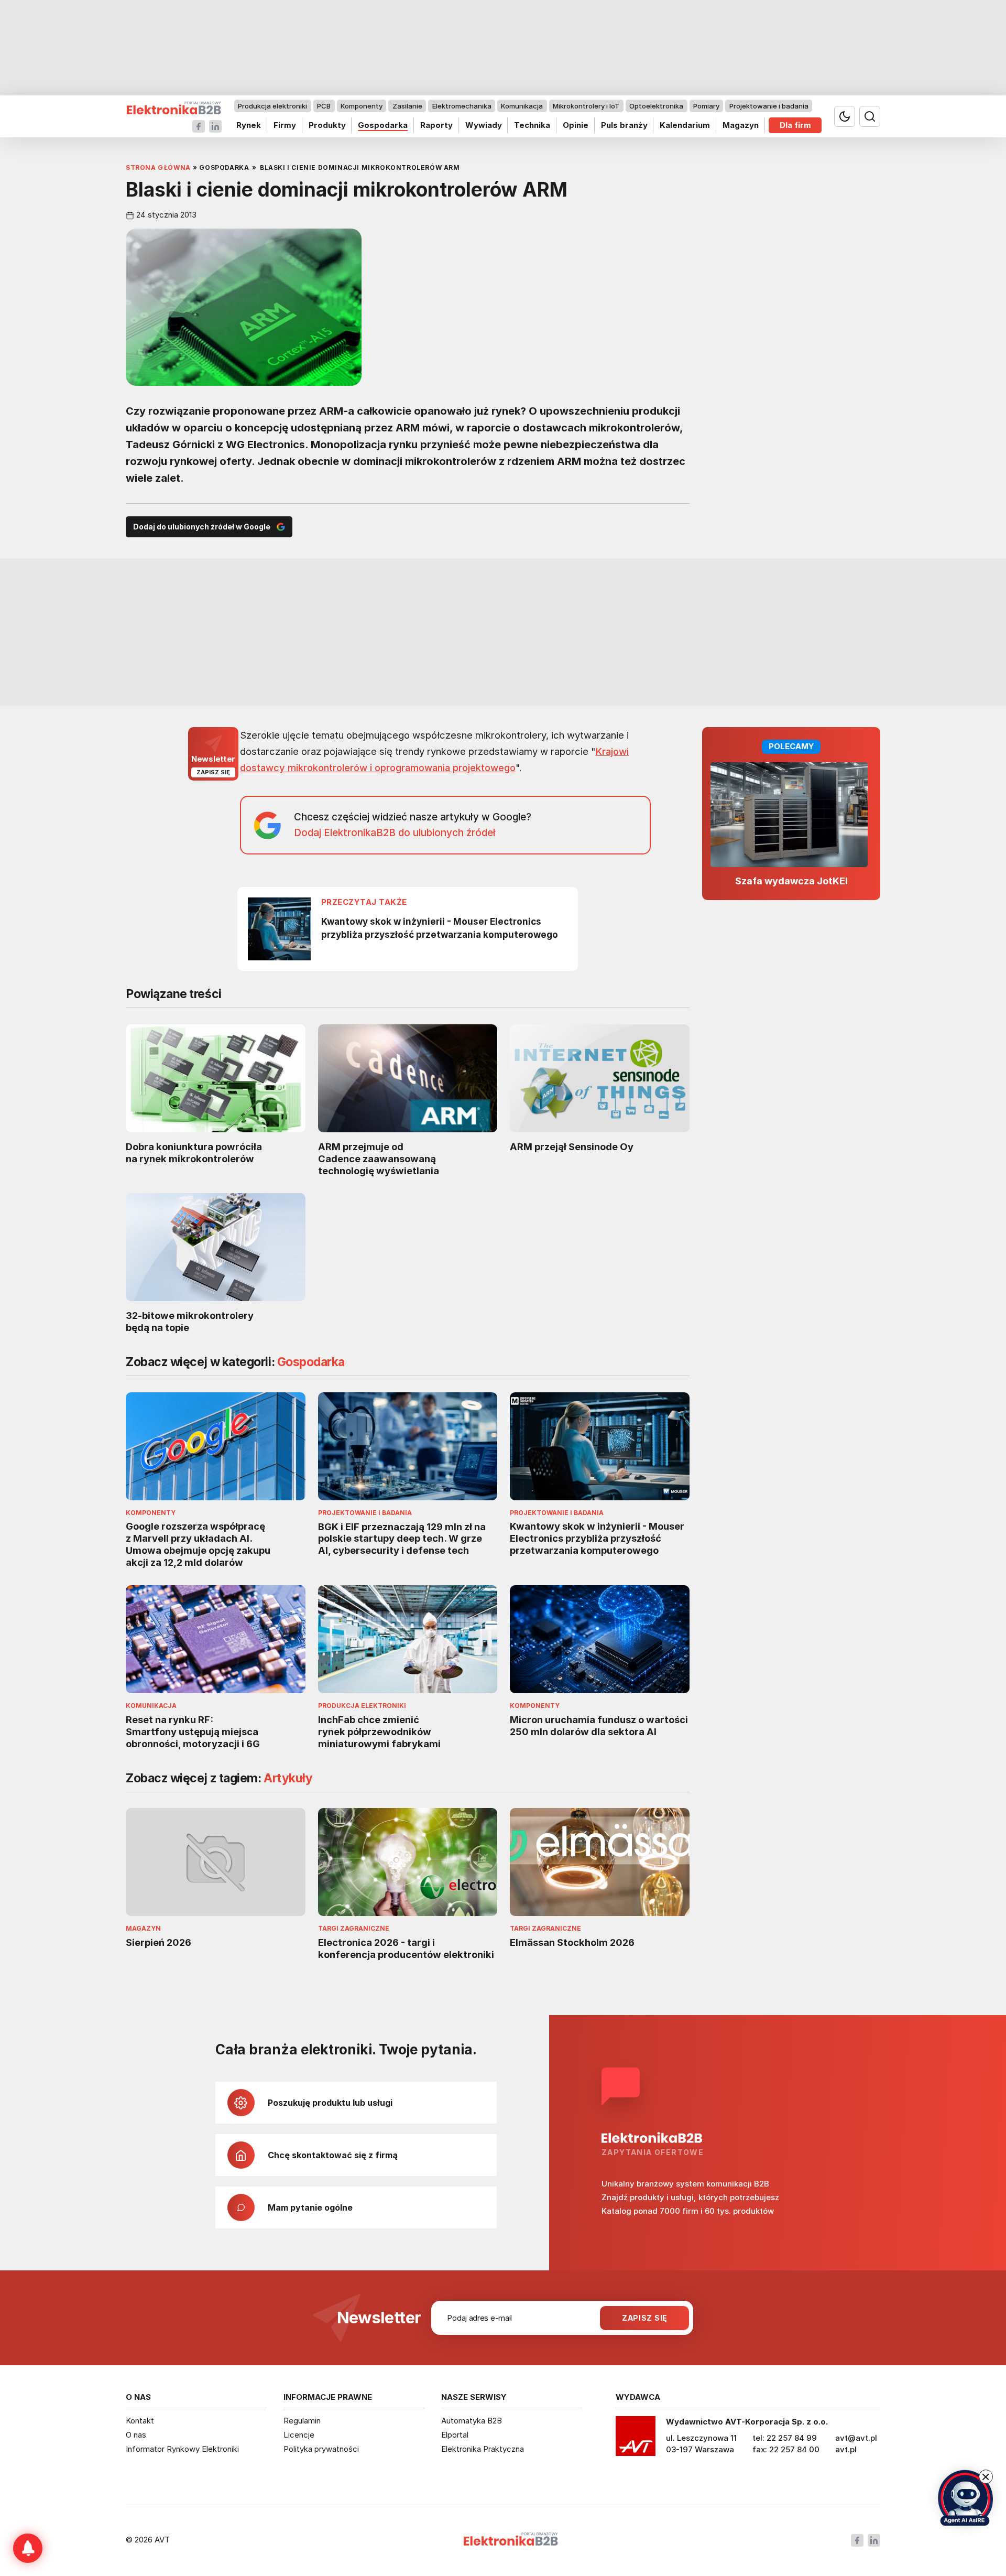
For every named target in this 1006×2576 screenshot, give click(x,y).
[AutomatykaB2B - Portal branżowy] (174, 108)
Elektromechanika (462, 106)
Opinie (576, 125)
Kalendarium (685, 125)
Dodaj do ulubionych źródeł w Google (202, 527)
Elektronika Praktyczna (483, 2449)
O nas (136, 2435)
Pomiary (706, 106)
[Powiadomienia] (28, 2548)
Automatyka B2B (472, 2421)
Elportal (455, 2435)
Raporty (436, 125)
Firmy (285, 125)
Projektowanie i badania (769, 106)
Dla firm (795, 125)
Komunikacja (522, 106)
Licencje (299, 2435)
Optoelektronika (656, 106)
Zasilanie (407, 106)
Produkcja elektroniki (272, 106)
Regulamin (302, 2421)
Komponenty (362, 106)
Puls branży (624, 125)
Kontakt (140, 2421)
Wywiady (484, 125)
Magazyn (741, 125)
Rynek (249, 125)
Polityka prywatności (321, 2449)
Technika (532, 125)
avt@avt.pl (856, 2438)
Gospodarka (383, 125)
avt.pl (846, 2449)
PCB (324, 106)
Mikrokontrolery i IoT (586, 106)
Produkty (327, 125)
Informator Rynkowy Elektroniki (182, 2449)
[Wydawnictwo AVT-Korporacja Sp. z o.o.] (636, 2440)
